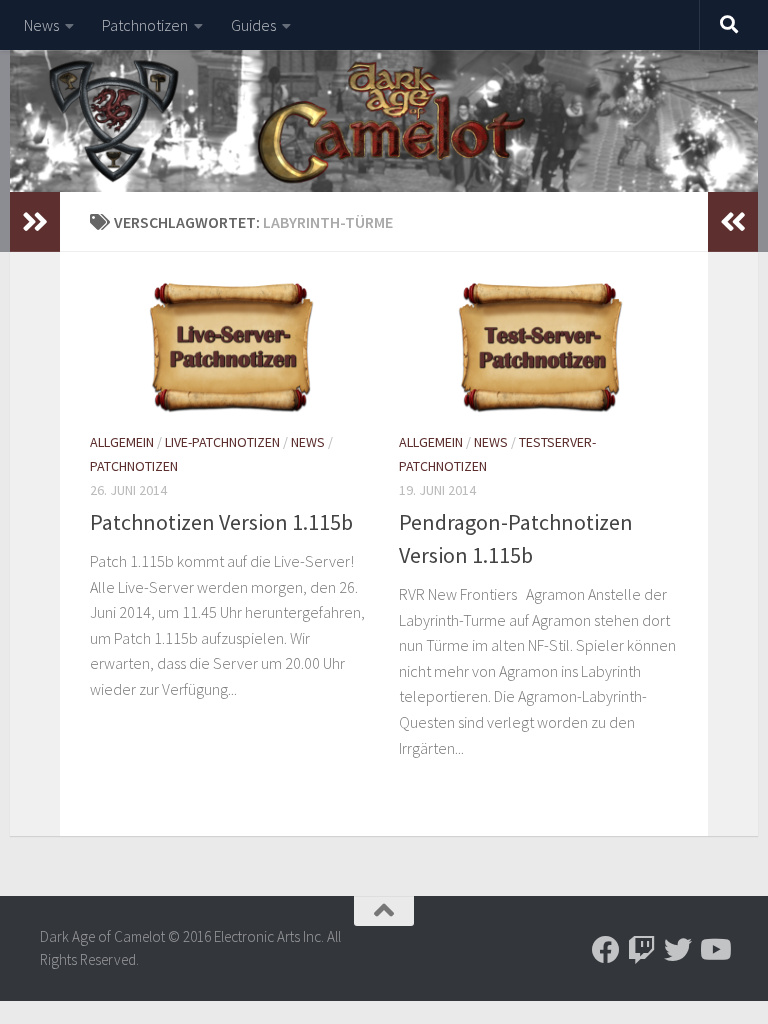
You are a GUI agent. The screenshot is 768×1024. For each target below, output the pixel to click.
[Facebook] (606, 950)
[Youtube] (714, 950)
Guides (253, 25)
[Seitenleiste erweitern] (35, 222)
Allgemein (122, 442)
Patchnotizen (145, 25)
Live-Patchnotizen (222, 442)
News (41, 25)
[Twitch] (642, 950)
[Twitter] (678, 950)
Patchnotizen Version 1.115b (221, 522)
